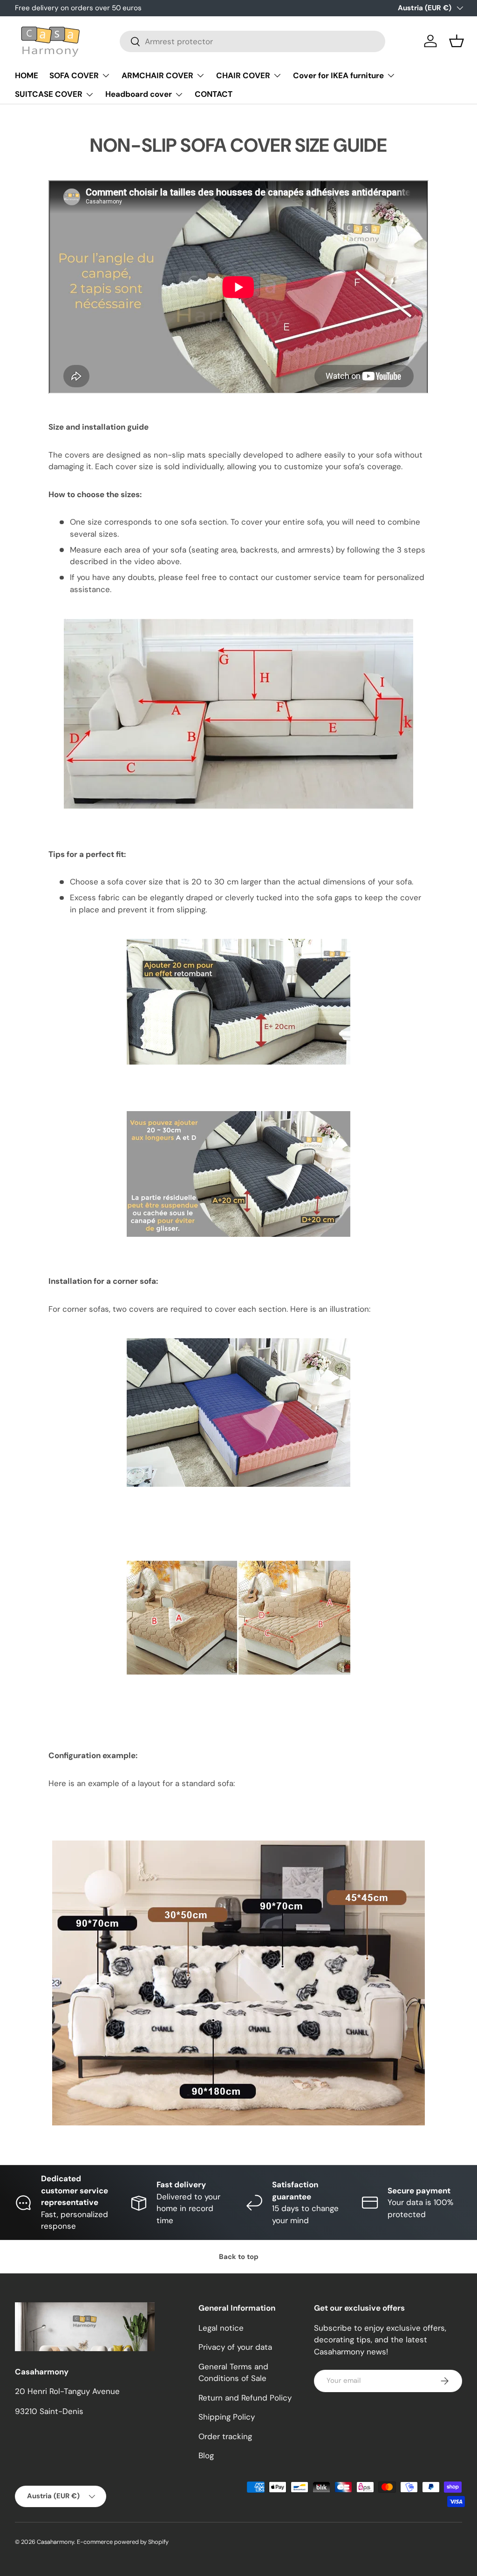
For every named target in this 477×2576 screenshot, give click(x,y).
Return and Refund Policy (245, 2398)
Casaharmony (55, 2542)
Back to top (239, 2257)
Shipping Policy (227, 2417)
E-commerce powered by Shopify (123, 2542)
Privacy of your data (235, 2347)
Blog (206, 2455)
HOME (27, 75)
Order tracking (225, 2436)
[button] (457, 41)
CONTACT (214, 94)
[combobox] (253, 41)
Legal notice (221, 2328)
